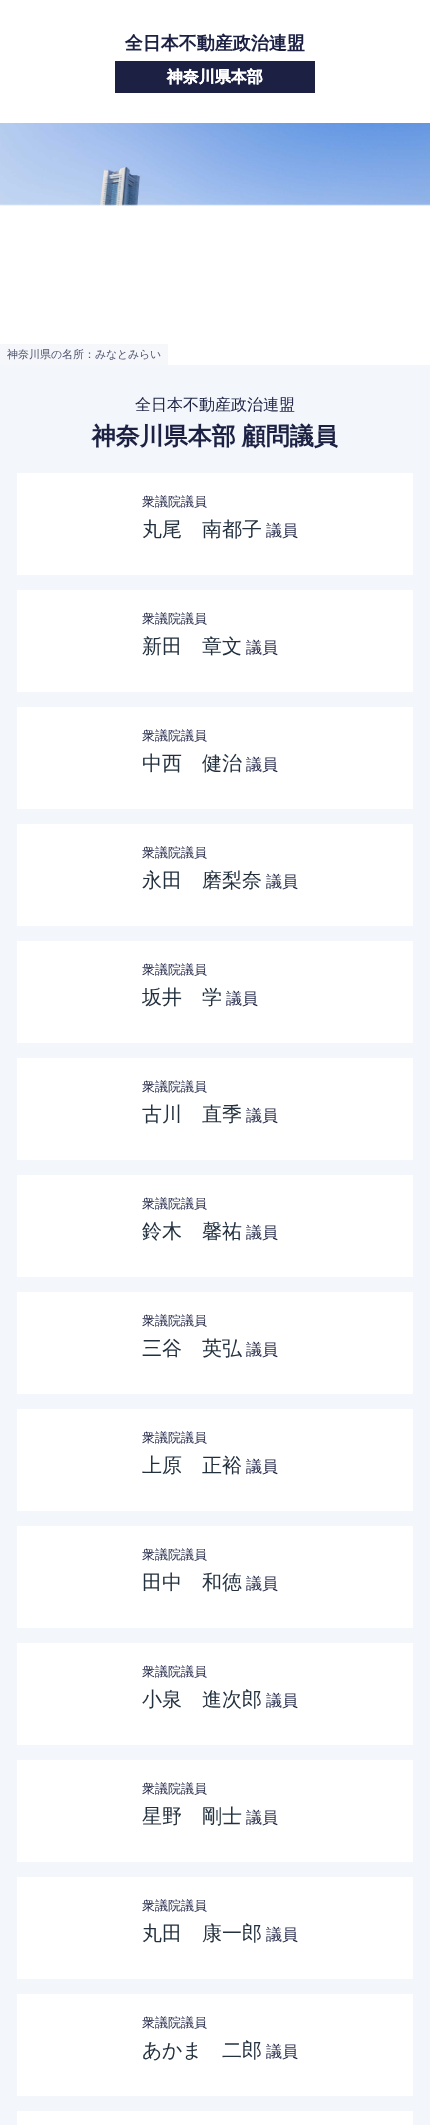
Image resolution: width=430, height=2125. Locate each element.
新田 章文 (192, 646)
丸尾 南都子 (202, 529)
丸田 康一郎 (202, 1933)
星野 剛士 (192, 1816)
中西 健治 (192, 763)
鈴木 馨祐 (192, 1231)
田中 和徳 (192, 1582)
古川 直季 (192, 1114)
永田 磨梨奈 (202, 880)
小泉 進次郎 (202, 1699)
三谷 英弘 (192, 1348)
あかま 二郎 (202, 2050)
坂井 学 (182, 997)
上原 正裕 (192, 1465)
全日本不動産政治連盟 (215, 59)
